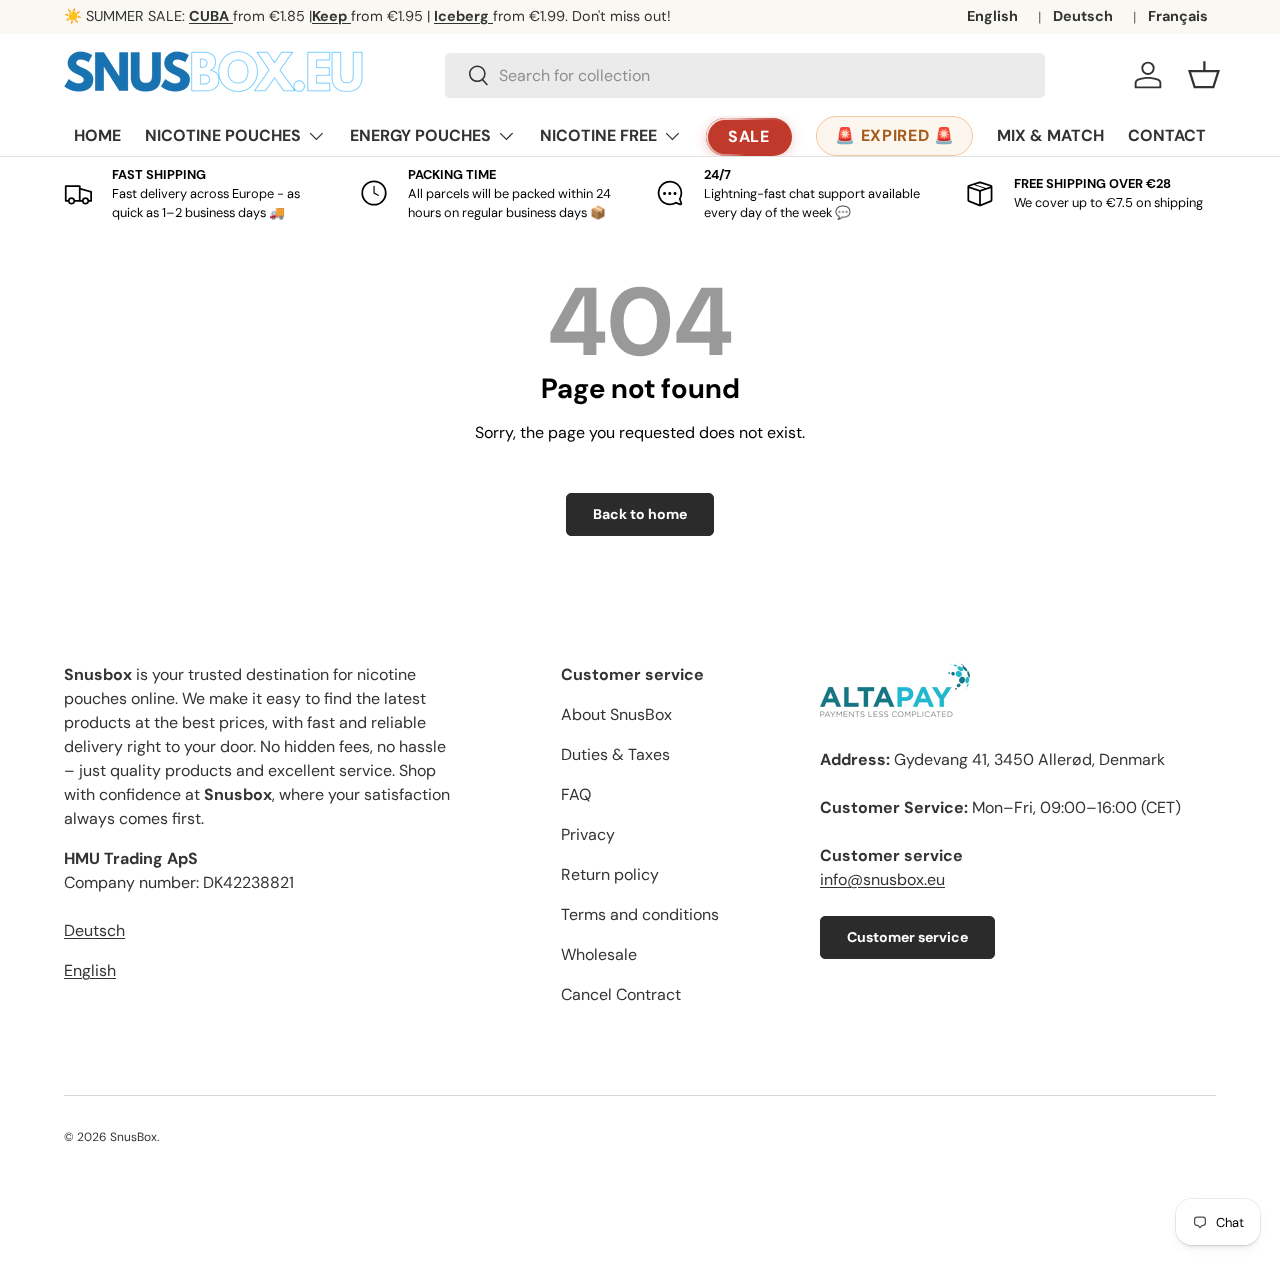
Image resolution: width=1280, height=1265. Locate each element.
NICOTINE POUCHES (223, 135)
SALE (749, 136)
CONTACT (1167, 135)
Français (1178, 16)
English (992, 16)
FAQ (576, 794)
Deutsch (1083, 16)
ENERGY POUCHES (420, 135)
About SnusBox (616, 714)
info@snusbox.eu (882, 879)
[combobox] (745, 75)
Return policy (610, 874)
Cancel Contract (621, 994)
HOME (97, 135)
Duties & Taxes (615, 754)
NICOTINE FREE (598, 135)
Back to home (640, 514)
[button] (1204, 75)
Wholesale (599, 954)
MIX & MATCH (1050, 135)
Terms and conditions (640, 914)
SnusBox (133, 1137)
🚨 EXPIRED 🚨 (894, 135)
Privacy (588, 834)
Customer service (907, 937)
